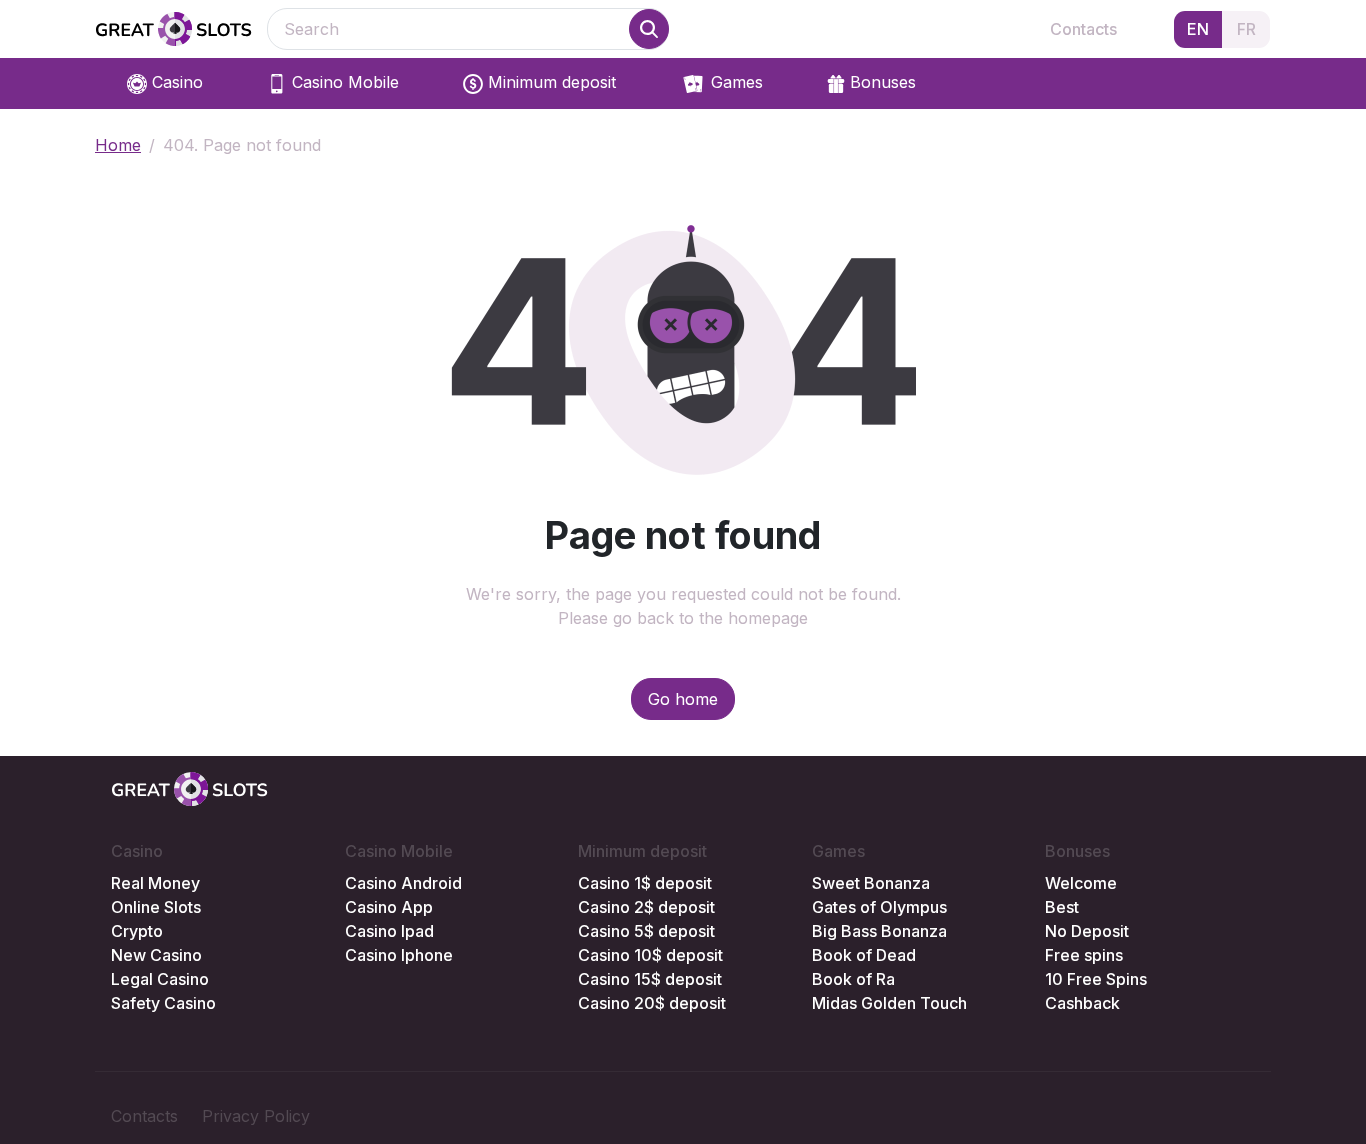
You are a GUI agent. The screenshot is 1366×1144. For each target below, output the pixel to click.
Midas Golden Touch (889, 1003)
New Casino (156, 955)
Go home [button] (683, 699)
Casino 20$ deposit (652, 1003)
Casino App (389, 907)
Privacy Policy (256, 1116)
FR (1246, 29)
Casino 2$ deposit (646, 907)
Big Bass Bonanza (879, 931)
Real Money (155, 883)
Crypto (137, 931)
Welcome (1081, 883)
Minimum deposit (549, 82)
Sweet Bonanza (871, 883)
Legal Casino (160, 979)
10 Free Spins (1096, 979)
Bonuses (880, 82)
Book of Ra (853, 979)
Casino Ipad (389, 931)
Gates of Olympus (879, 907)
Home (118, 145)
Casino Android (403, 883)
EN (1198, 29)
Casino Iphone (399, 955)
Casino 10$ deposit (650, 955)
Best (1062, 907)
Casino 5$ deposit (646, 931)
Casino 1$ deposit (645, 883)
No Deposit (1087, 931)
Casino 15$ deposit (650, 979)
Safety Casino (163, 1003)
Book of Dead (864, 955)
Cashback (1082, 1003)
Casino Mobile (343, 82)
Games (734, 82)
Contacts (1083, 29)
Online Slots (156, 907)
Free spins (1084, 955)
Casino (175, 82)
